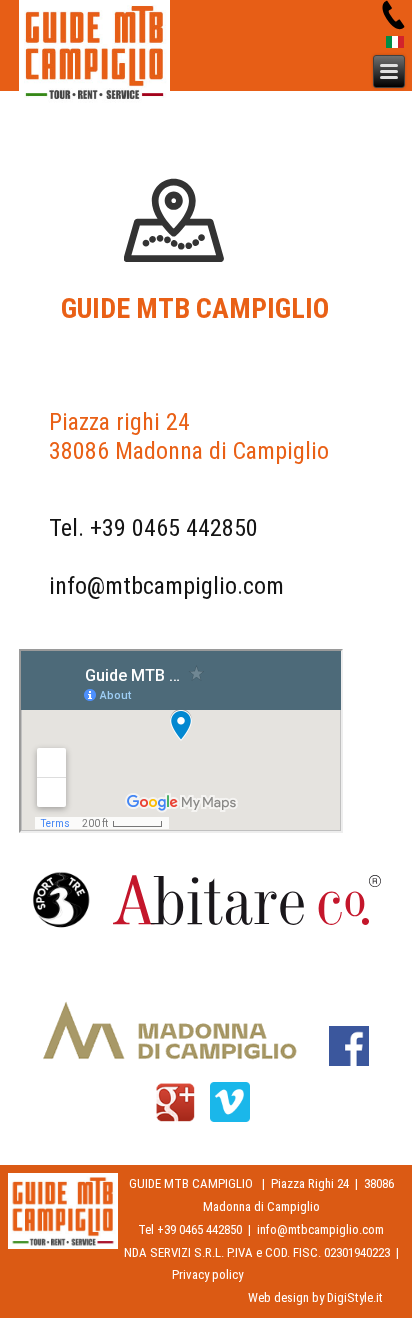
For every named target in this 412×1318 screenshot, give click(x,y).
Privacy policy (207, 1274)
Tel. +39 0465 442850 (153, 528)
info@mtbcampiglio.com (166, 586)
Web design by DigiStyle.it (315, 1297)
